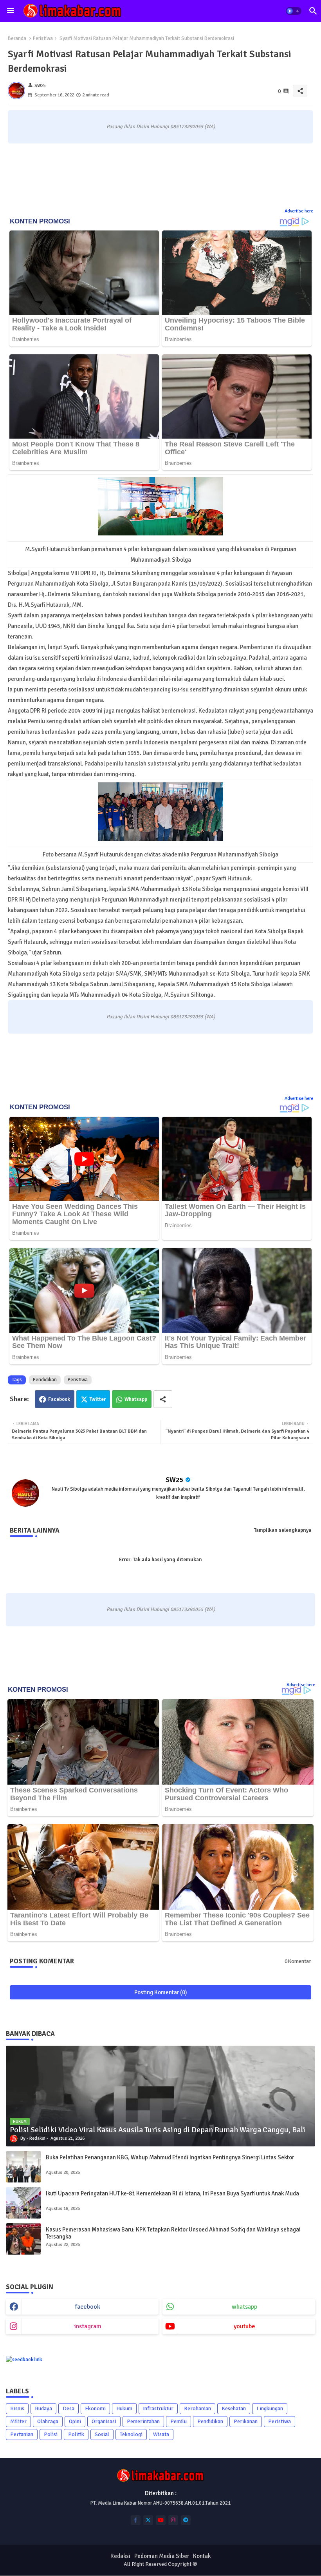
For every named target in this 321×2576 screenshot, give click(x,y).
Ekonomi (95, 2408)
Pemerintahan (143, 2421)
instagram (88, 2326)
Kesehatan (234, 2408)
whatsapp (244, 2307)
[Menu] (11, 11)
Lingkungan (270, 2408)
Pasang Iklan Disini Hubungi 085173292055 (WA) (161, 127)
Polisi (51, 2434)
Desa (69, 2408)
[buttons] (136, 2520)
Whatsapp (136, 1399)
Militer (18, 2421)
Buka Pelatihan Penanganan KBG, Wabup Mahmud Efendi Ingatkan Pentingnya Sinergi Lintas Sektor (170, 2157)
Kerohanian (197, 2408)
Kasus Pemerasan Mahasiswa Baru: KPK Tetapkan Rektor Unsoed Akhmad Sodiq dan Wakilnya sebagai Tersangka (173, 2233)
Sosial (102, 2434)
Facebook (59, 1399)
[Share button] (163, 1399)
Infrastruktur (158, 2408)
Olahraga (48, 2421)
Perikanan (246, 2421)
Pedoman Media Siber (162, 2556)
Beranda (17, 38)
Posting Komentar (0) (161, 1992)
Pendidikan (45, 1380)
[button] (294, 11)
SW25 (175, 1480)
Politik (76, 2434)
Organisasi (104, 2421)
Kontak (202, 2556)
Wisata (161, 2434)
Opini (75, 2421)
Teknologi (131, 2434)
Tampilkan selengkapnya (283, 1530)
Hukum (124, 2408)
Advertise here (299, 211)
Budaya (43, 2408)
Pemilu (179, 2421)
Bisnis (17, 2408)
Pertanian (22, 2434)
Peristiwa (43, 38)
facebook (88, 2307)
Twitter (98, 1399)
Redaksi (120, 2556)
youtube (244, 2326)
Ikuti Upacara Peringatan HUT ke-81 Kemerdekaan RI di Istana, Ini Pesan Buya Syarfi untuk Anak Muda (172, 2193)
